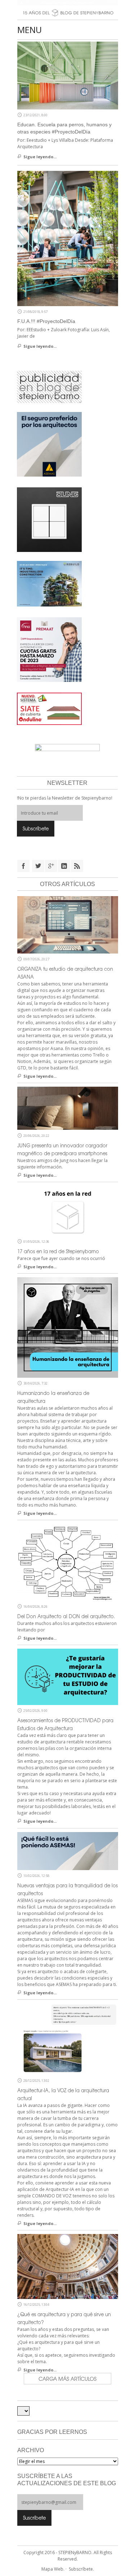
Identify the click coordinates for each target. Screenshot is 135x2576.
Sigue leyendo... (40, 157)
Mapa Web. (53, 2569)
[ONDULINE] (49, 708)
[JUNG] (49, 519)
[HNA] (49, 649)
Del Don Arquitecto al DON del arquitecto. (66, 1616)
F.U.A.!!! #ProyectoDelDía (46, 321)
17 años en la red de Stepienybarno (58, 1251)
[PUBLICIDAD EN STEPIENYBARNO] (49, 387)
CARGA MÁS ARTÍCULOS (67, 2379)
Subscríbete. (81, 2569)
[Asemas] (68, 3)
